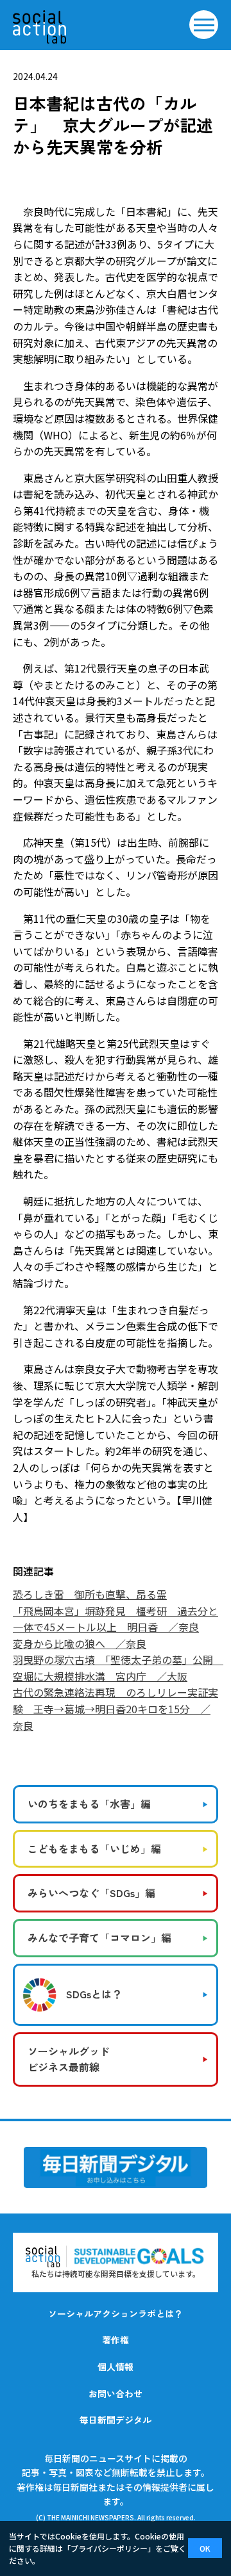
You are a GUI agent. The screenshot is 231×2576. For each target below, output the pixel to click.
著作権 (116, 2340)
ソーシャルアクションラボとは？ (116, 2313)
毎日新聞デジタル (116, 2420)
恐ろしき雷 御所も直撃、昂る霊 (90, 1594)
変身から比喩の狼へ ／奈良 (80, 1643)
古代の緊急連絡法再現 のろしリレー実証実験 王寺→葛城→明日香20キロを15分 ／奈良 (116, 1708)
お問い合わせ (116, 2393)
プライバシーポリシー (109, 2548)
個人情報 (116, 2367)
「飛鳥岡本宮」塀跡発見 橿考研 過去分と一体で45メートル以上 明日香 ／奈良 (116, 1619)
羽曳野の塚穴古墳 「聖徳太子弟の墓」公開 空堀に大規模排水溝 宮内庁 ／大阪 (118, 1668)
